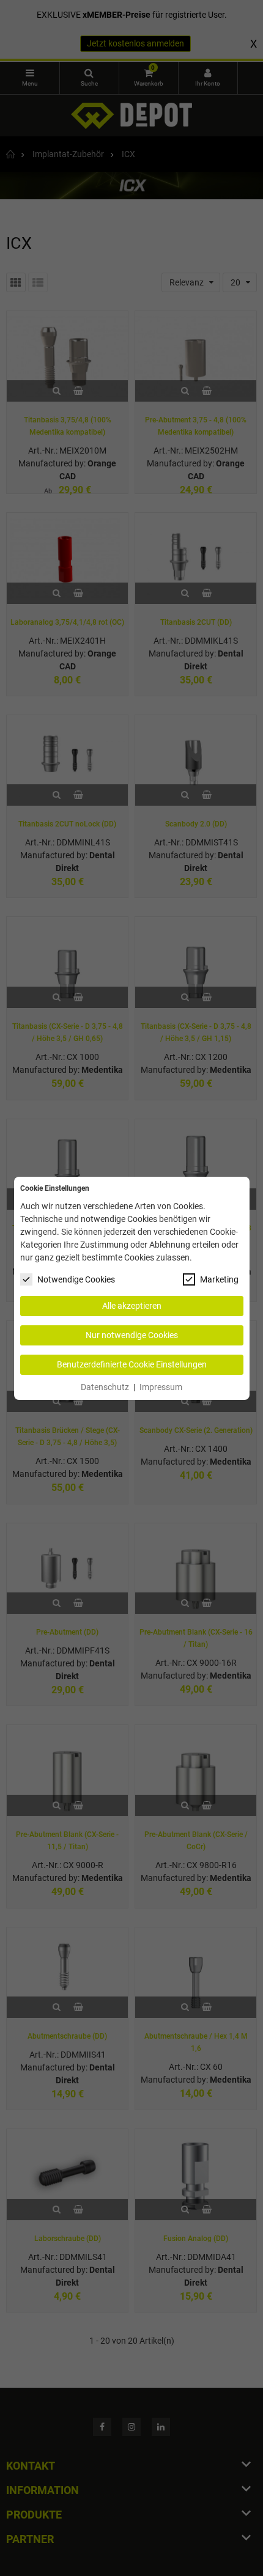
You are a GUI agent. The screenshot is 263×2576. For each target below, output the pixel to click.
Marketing (219, 1279)
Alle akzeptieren (132, 1306)
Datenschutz (105, 1387)
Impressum (161, 1387)
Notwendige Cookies (76, 1279)
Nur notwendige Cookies (132, 1335)
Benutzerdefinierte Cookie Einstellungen (132, 1364)
